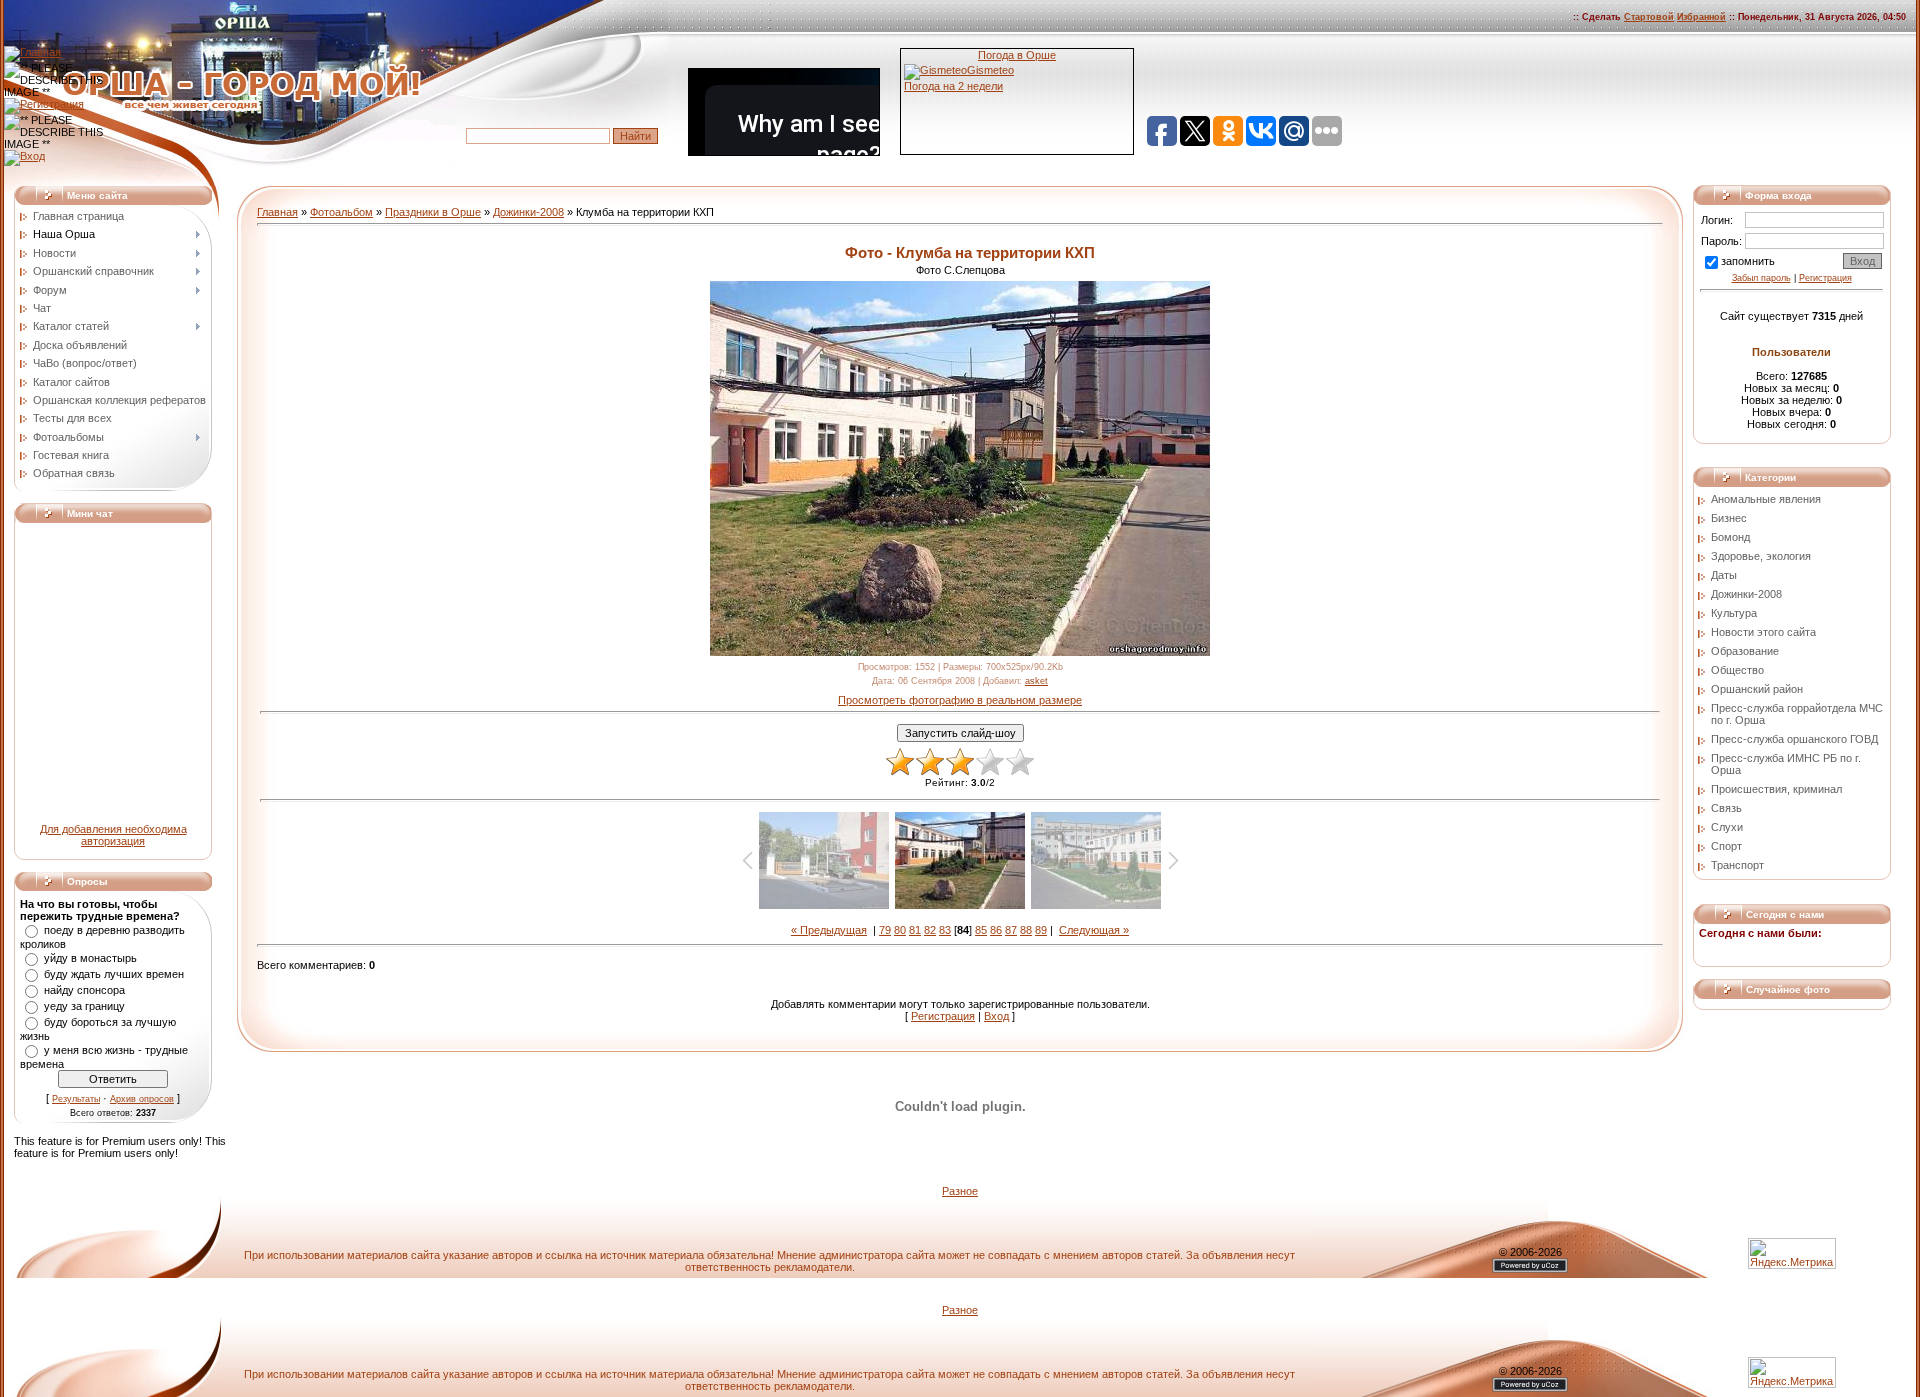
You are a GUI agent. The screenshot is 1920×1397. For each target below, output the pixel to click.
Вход (996, 1016)
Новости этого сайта (1763, 632)
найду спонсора (84, 990)
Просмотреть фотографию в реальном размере (960, 700)
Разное (960, 1191)
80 (900, 930)
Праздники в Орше (433, 212)
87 (1011, 930)
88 (1026, 930)
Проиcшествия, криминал (1776, 789)
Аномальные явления (1766, 499)
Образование (1745, 651)
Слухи (1727, 827)
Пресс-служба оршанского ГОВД (1794, 739)
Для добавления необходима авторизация (113, 835)
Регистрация (943, 1016)
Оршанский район (1757, 689)
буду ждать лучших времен (114, 974)
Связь (1726, 808)
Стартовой (1649, 17)
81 (915, 930)
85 (981, 930)
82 (930, 930)
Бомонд (1730, 537)
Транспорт (1737, 865)
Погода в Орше (1017, 55)
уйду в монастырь (90, 958)
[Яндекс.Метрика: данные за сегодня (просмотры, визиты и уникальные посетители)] (1792, 1372)
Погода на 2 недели (953, 86)
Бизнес (1729, 518)
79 (885, 930)
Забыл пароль (1761, 278)
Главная (277, 212)
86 (996, 930)
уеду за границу (84, 1006)
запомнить (1748, 261)
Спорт (1726, 846)
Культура (1734, 613)
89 (1041, 930)
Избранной (1701, 17)
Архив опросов (142, 1099)
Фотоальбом (341, 212)
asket (1036, 681)
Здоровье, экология (1761, 556)
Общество (1737, 670)
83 (945, 930)
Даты (1724, 575)
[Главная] (32, 52)
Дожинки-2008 (528, 212)
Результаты (76, 1099)
